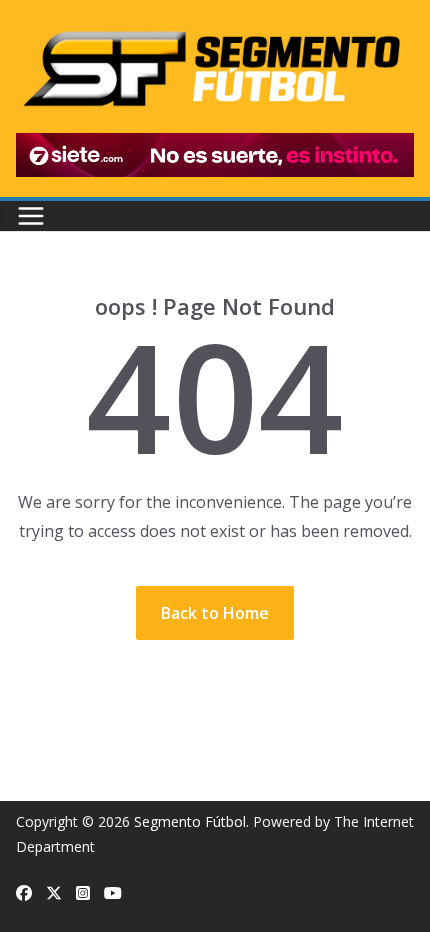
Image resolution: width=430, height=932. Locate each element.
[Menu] (31, 216)
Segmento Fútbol (190, 821)
